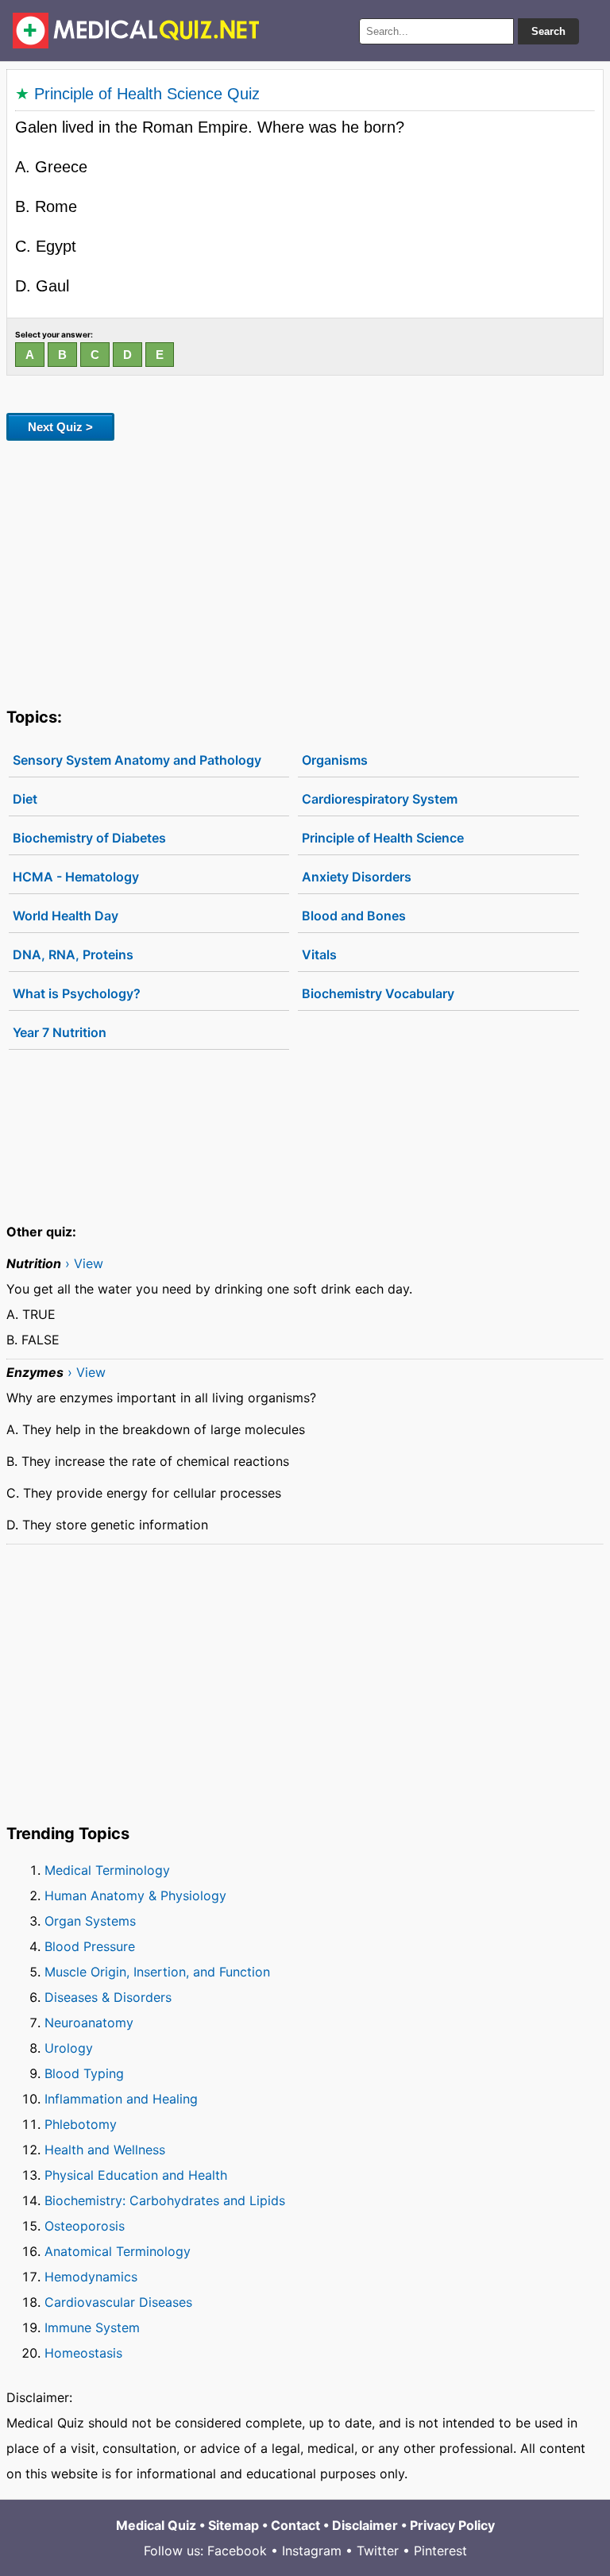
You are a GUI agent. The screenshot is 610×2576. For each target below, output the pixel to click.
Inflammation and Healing (121, 2099)
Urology (69, 2048)
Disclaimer (365, 2525)
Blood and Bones (354, 916)
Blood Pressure (90, 1946)
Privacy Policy (452, 2525)
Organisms (335, 760)
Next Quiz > (60, 427)
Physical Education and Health (136, 2175)
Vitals (319, 954)
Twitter (378, 2551)
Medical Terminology (107, 1870)
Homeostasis (83, 2353)
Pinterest (440, 2551)
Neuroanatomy (89, 2023)
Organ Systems (90, 1921)
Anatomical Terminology (118, 2251)
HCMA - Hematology (76, 877)
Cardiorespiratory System (380, 799)
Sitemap (234, 2525)
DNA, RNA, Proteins (73, 954)
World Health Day (66, 916)
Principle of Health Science (383, 838)
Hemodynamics (91, 2277)
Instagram (312, 2551)
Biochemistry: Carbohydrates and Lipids (165, 2200)
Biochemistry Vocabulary (378, 993)
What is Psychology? (77, 993)
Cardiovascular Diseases (118, 2302)
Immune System (92, 2327)
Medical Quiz (156, 2525)
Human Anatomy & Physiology (135, 1895)
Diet (25, 799)
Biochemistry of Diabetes (89, 838)
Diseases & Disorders (108, 1997)
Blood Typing (84, 2073)
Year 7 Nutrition (60, 1032)
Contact (295, 2525)
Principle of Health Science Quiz (147, 94)
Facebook (237, 2551)
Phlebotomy (81, 2124)
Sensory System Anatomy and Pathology (137, 760)
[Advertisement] (305, 571)
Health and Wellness (105, 2150)
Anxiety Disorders (357, 877)
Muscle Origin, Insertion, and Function (157, 1972)
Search (548, 31)
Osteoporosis (85, 2226)
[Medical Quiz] (136, 31)
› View (84, 1263)
